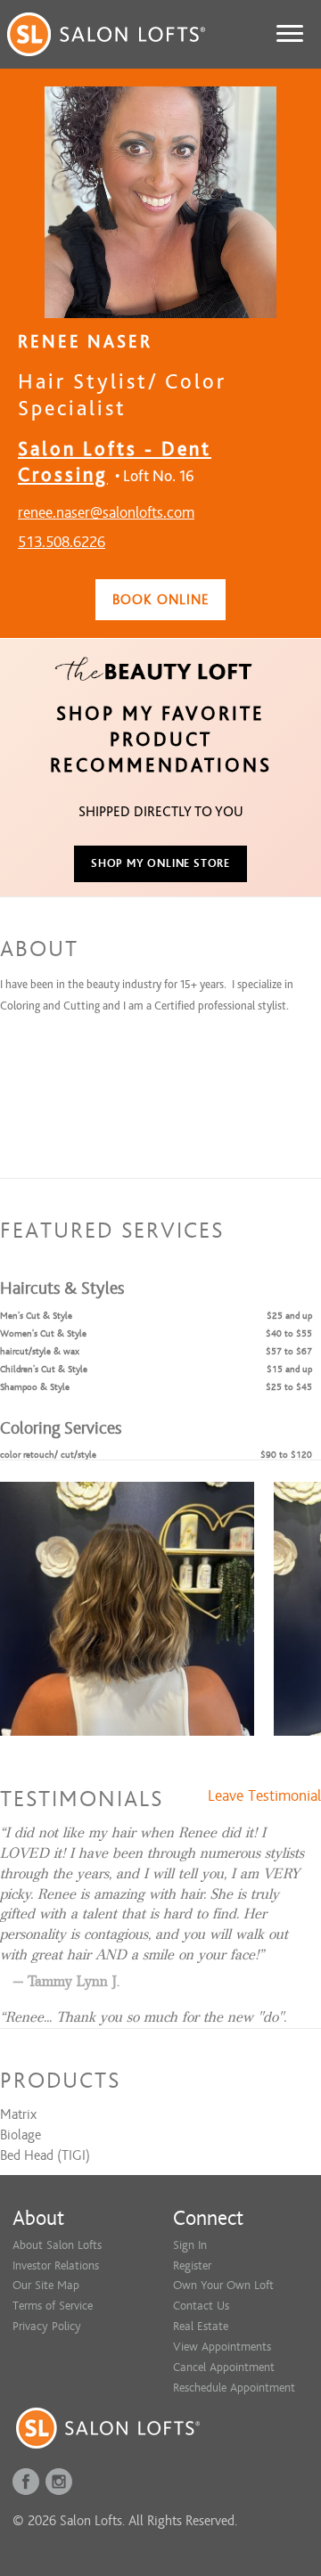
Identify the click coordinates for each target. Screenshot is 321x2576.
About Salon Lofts (57, 2245)
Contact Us (201, 2306)
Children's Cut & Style (44, 1369)
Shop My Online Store (160, 863)
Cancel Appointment (224, 2367)
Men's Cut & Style (36, 1316)
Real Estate (201, 2326)
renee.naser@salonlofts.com (106, 513)
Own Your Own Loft (223, 2285)
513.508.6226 (62, 542)
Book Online (160, 600)
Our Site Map (46, 2285)
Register (192, 2265)
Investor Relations (56, 2265)
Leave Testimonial (264, 1796)
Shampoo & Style (35, 1387)
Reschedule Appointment (234, 2388)
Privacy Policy (47, 2326)
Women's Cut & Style (43, 1333)
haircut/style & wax (40, 1351)
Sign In (190, 2245)
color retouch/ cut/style (48, 1455)
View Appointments (222, 2347)
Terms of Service (53, 2306)
